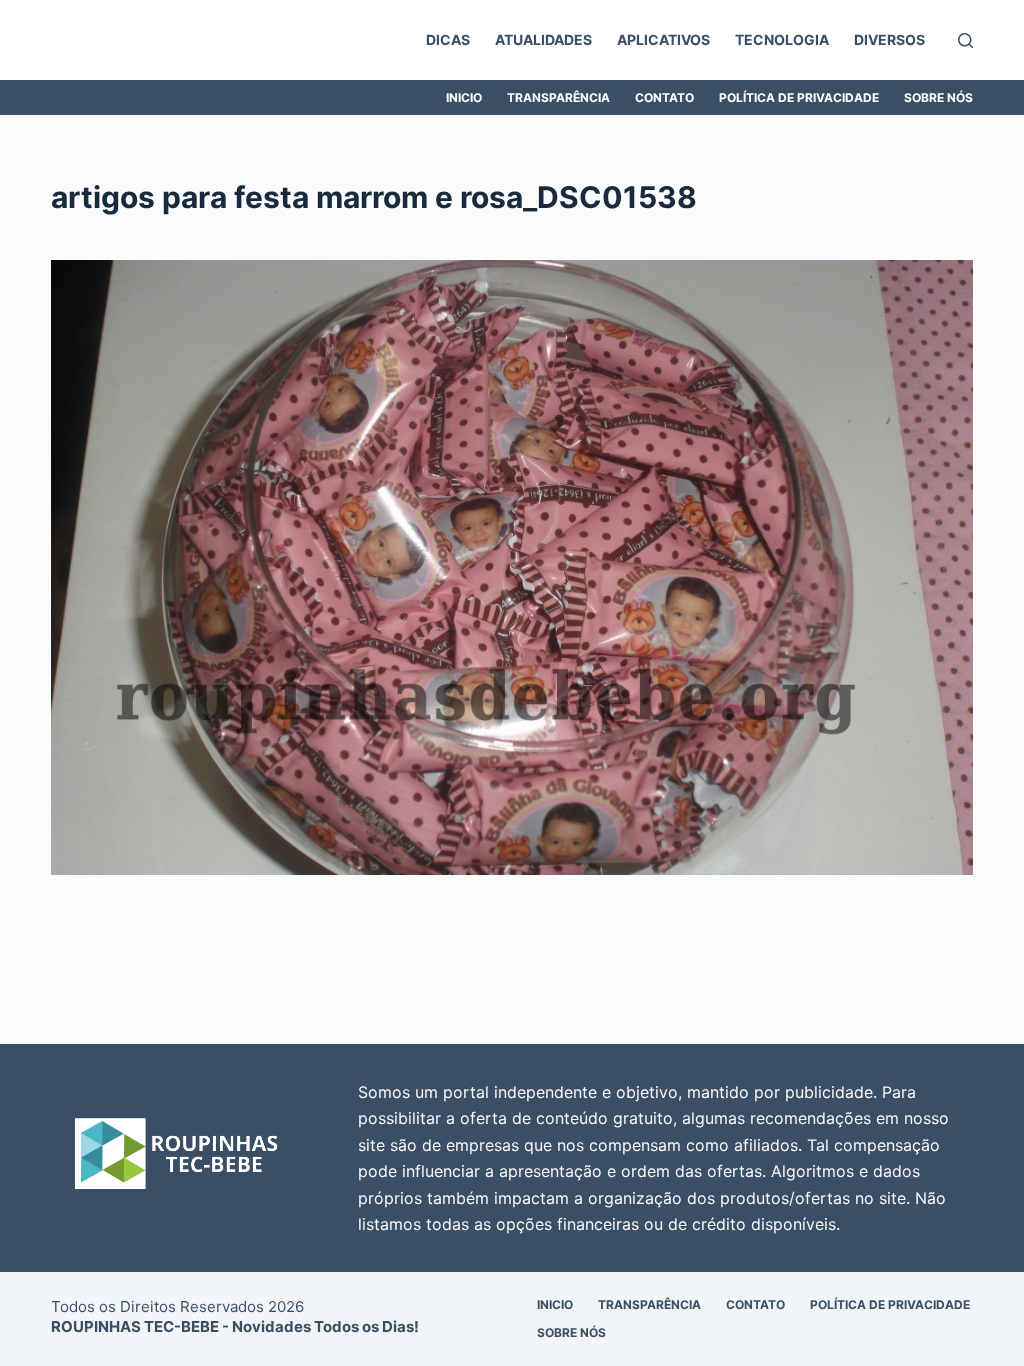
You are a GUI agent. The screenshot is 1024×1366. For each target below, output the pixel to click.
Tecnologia (782, 39)
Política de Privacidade (799, 97)
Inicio (464, 97)
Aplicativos (663, 39)
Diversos (889, 39)
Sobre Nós (938, 97)
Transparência (558, 97)
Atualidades (543, 39)
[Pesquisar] (965, 40)
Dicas (448, 39)
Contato (664, 97)
